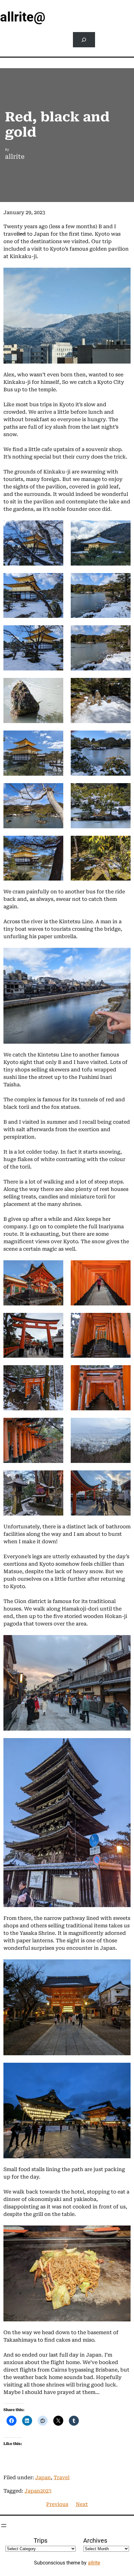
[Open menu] (4, 2526)
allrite (94, 2563)
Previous (57, 2504)
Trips (41, 2541)
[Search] (84, 40)
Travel (62, 2477)
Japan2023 (38, 2491)
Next (82, 2504)
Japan (43, 2477)
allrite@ (23, 17)
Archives (95, 2541)
